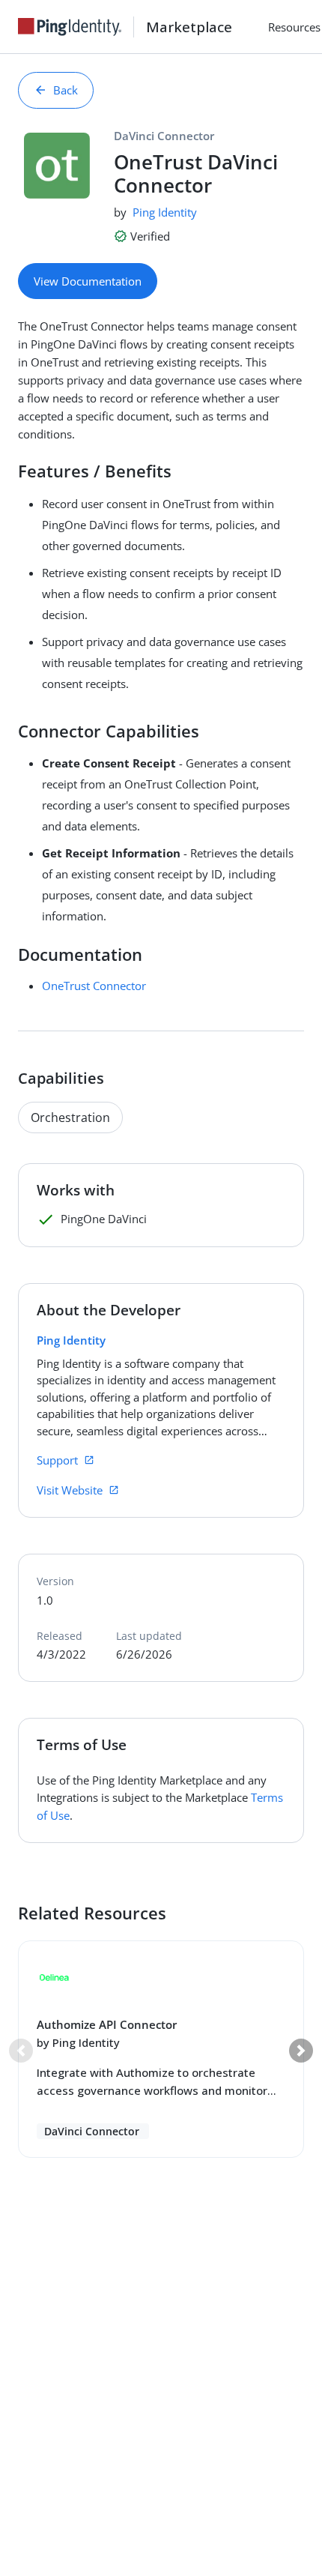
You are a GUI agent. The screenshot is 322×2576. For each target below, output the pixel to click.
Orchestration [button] (70, 1117)
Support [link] (57, 1460)
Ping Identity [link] (165, 212)
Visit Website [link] (70, 1490)
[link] (76, 27)
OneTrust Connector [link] (94, 986)
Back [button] (66, 90)
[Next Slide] (301, 2051)
